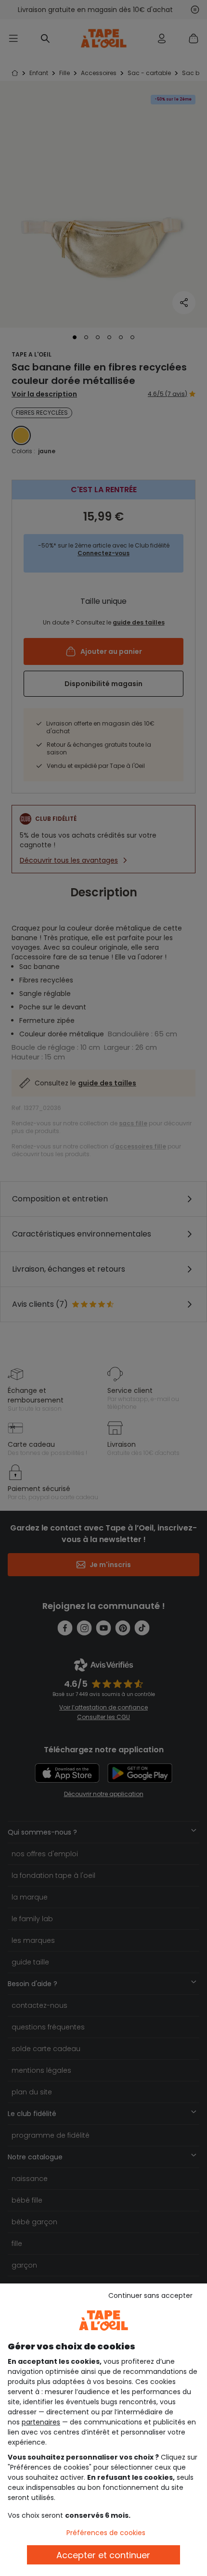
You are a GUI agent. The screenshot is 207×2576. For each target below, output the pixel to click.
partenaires (41, 2422)
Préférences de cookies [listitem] (106, 2533)
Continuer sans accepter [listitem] (150, 2295)
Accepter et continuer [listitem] (103, 2555)
